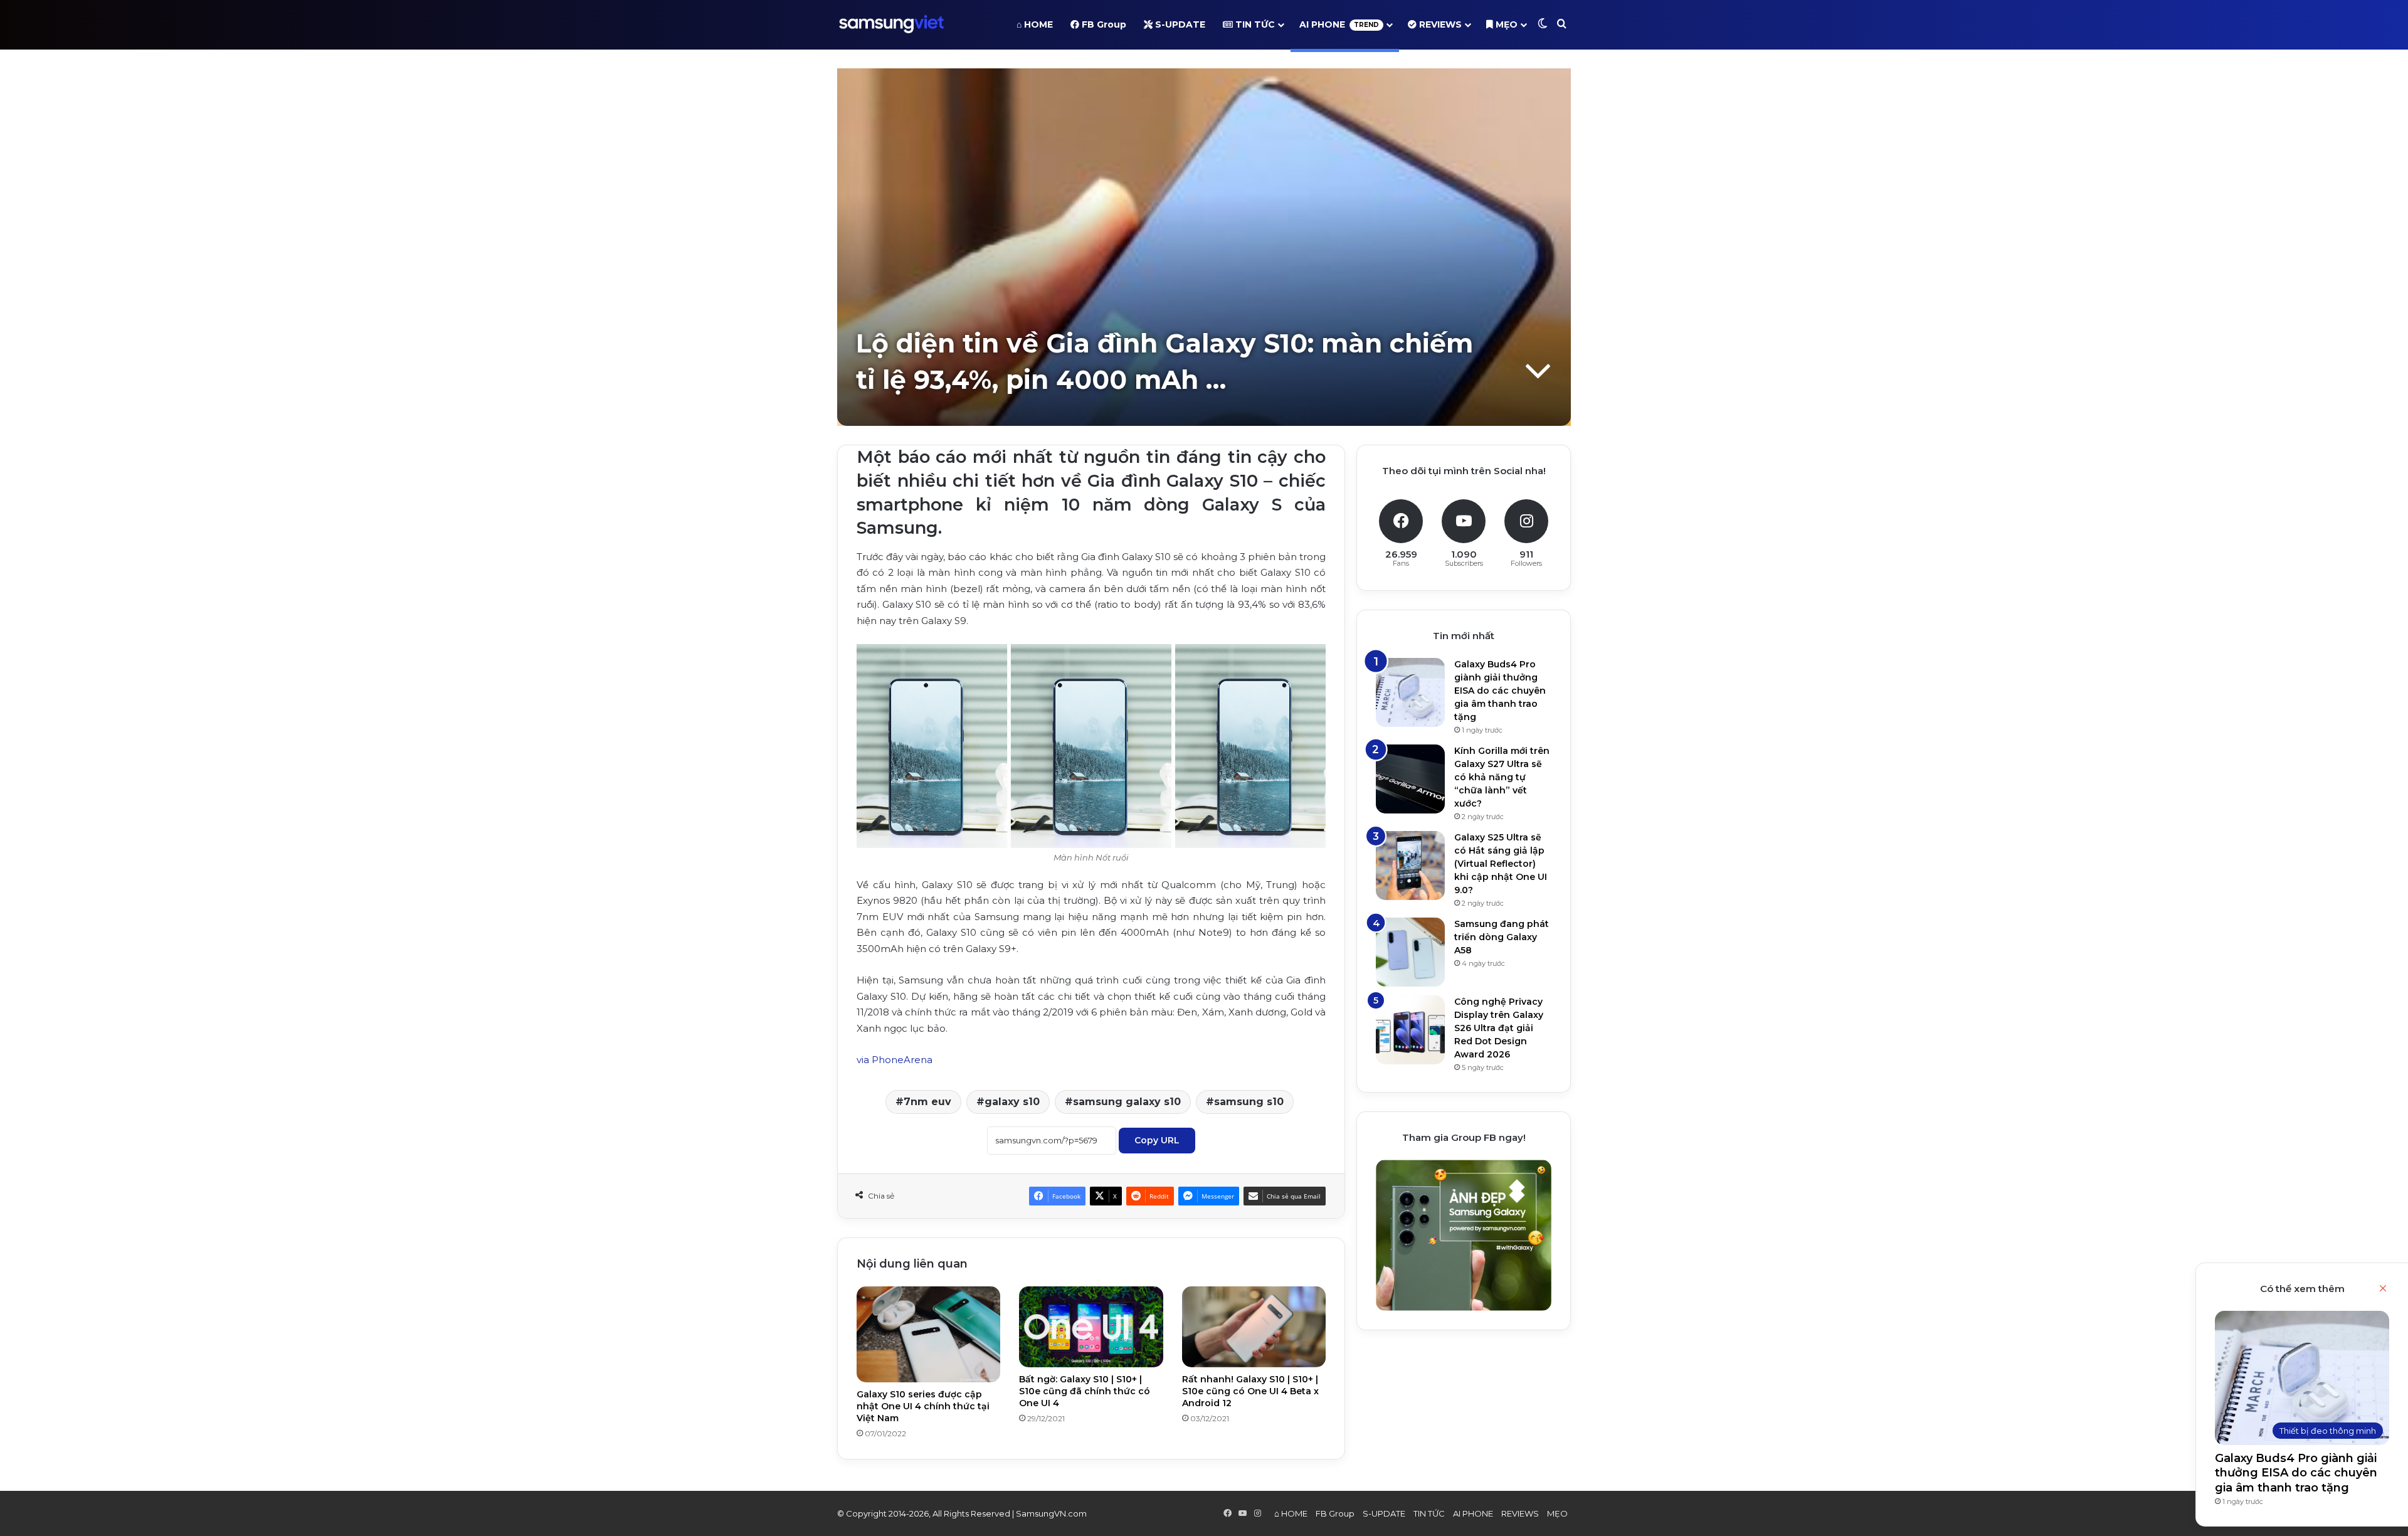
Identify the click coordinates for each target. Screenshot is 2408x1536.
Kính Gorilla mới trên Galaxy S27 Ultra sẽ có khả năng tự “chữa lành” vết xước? (1502, 777)
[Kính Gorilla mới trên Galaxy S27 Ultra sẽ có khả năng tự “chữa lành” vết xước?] (1410, 779)
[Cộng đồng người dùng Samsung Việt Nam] (891, 24)
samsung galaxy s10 (1127, 1102)
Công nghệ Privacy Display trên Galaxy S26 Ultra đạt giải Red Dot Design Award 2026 (1499, 1028)
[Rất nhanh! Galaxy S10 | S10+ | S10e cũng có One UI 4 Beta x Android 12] (1254, 1327)
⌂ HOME (1035, 24)
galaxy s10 (1012, 1102)
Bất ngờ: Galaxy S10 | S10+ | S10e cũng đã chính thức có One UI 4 (1085, 1391)
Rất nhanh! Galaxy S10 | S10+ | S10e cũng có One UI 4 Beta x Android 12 (1250, 1391)
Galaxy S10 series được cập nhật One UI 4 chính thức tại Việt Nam (923, 1406)
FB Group (1103, 24)
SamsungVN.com (1051, 1513)
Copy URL (1157, 1140)
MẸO (1505, 24)
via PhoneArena (895, 1060)
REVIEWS (1439, 24)
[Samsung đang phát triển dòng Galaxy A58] (1410, 952)
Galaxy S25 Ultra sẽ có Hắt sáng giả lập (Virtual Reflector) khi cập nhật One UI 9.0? (1501, 864)
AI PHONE (1339, 24)
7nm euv (927, 1102)
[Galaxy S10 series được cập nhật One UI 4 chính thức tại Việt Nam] (928, 1334)
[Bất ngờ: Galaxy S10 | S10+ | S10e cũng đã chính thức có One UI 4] (1091, 1327)
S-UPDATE (1179, 24)
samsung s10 (1249, 1102)
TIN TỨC (1254, 24)
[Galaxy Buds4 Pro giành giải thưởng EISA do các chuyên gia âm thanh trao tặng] (1410, 692)
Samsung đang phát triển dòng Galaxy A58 (1502, 937)
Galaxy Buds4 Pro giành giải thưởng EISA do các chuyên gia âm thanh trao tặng (2296, 1473)
